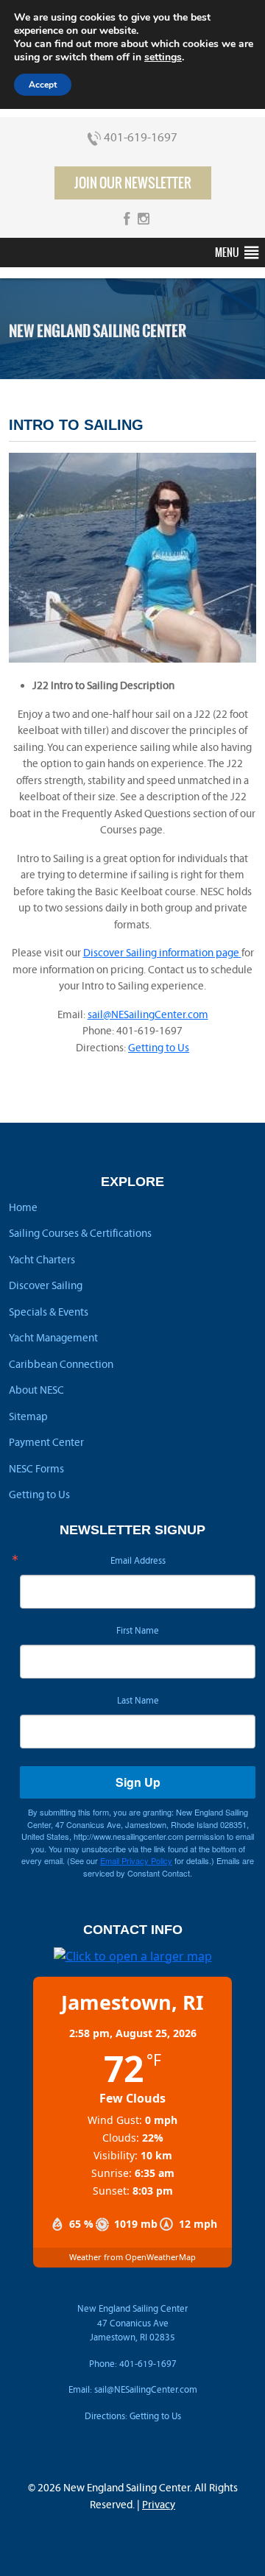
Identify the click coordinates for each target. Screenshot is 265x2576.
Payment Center (46, 1442)
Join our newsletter (133, 183)
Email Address (138, 1561)
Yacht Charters (42, 1260)
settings (163, 57)
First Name (138, 1631)
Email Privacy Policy (136, 1860)
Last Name (138, 1701)
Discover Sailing (46, 1285)
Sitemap (28, 1416)
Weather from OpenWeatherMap (132, 2257)
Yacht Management (53, 1338)
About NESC (36, 1390)
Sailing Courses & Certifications (80, 1233)
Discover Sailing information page (162, 953)
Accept (43, 85)
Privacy (159, 2505)
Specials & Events (49, 1312)
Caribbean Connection (61, 1364)
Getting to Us (159, 1048)
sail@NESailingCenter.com (148, 1014)
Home (23, 1207)
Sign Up (138, 1782)
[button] (227, 253)
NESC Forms (36, 1469)
